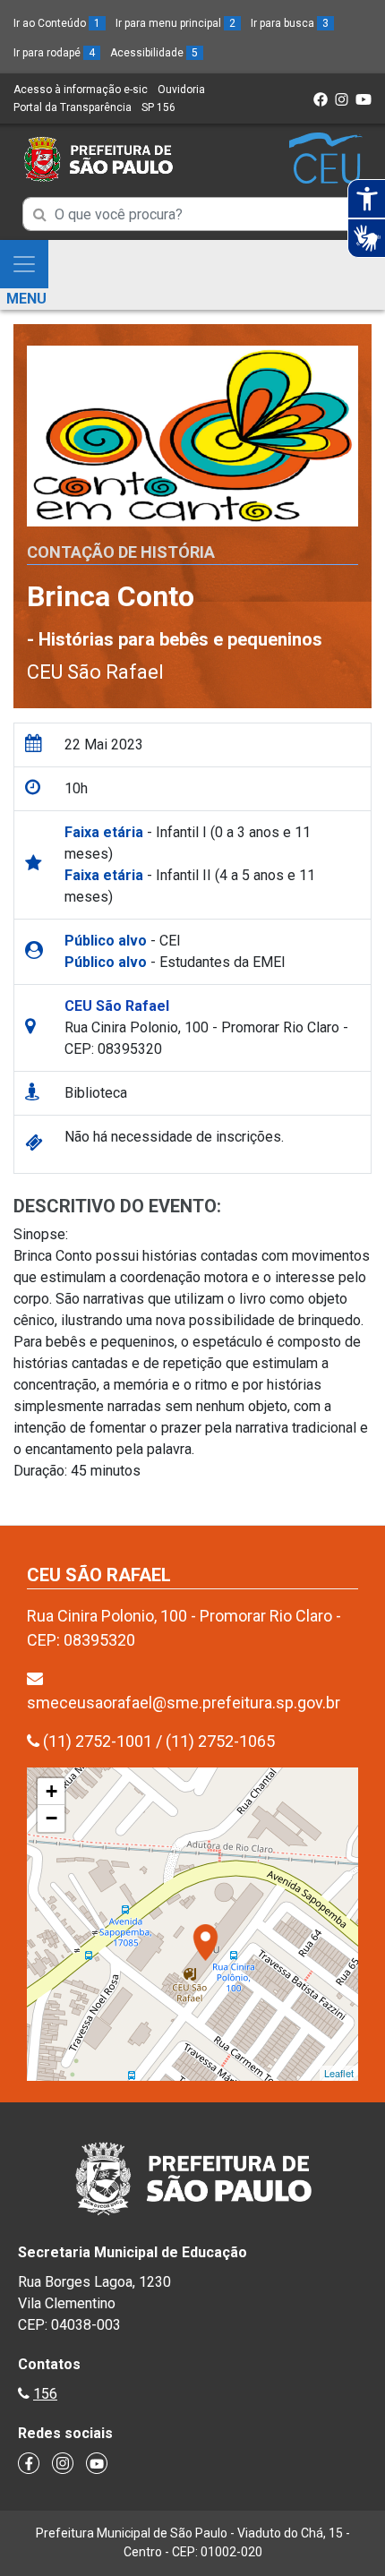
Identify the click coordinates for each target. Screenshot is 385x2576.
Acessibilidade (154, 53)
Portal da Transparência (73, 107)
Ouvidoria (181, 90)
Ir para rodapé (54, 53)
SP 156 (158, 107)
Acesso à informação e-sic (81, 90)
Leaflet (339, 2073)
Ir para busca (290, 23)
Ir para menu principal (175, 23)
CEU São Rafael (95, 672)
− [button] (51, 1818)
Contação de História (121, 552)
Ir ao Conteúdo (57, 23)
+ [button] (51, 1791)
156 (45, 2394)
